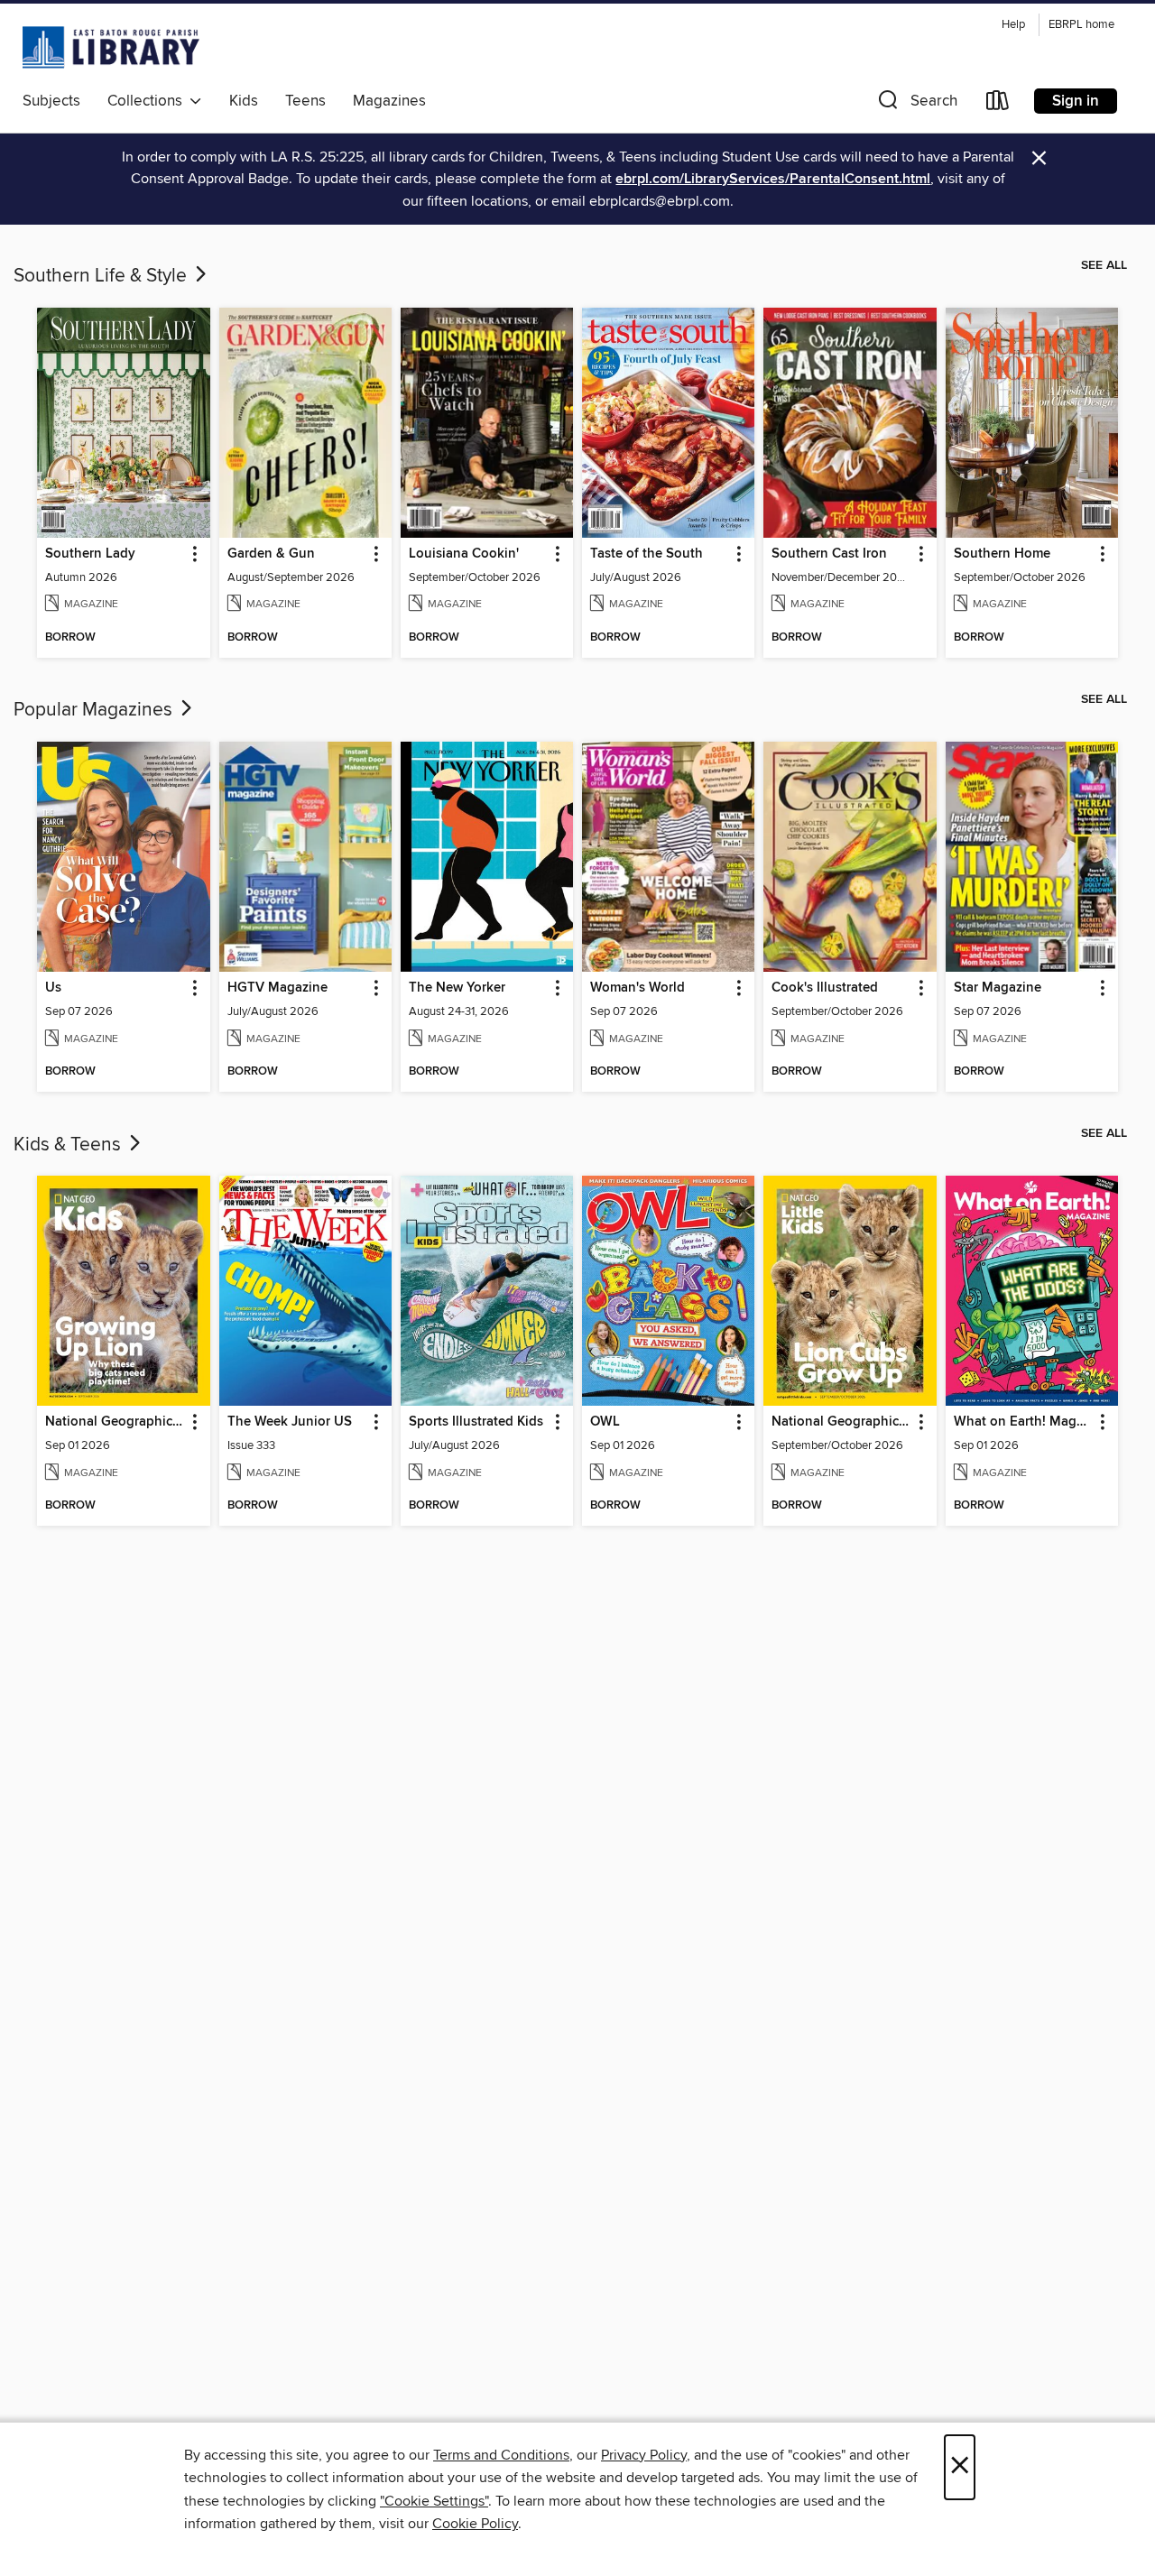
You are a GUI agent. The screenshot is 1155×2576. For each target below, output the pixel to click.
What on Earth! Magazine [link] (1023, 1422)
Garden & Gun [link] (271, 554)
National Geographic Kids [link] (115, 1422)
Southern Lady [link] (90, 554)
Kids (244, 101)
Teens (305, 101)
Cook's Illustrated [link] (825, 988)
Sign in (1076, 101)
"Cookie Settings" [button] (434, 2501)
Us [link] (53, 988)
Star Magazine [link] (998, 988)
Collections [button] (148, 101)
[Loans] (998, 104)
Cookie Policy (475, 2524)
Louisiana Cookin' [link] (464, 554)
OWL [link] (605, 1422)
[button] (916, 104)
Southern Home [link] (1002, 554)
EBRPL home (1081, 25)
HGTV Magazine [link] (277, 988)
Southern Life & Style (102, 276)
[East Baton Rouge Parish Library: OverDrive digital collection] (111, 47)
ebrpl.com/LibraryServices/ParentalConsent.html (773, 179)
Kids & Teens (69, 1145)
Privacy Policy (644, 2455)
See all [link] (1104, 265)
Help (1013, 25)
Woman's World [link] (638, 988)
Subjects (51, 101)
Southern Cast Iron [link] (829, 554)
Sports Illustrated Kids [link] (476, 1422)
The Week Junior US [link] (290, 1422)
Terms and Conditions (501, 2455)
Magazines (389, 101)
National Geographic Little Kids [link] (841, 1422)
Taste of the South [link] (647, 554)
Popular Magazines (95, 710)
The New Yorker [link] (457, 988)
